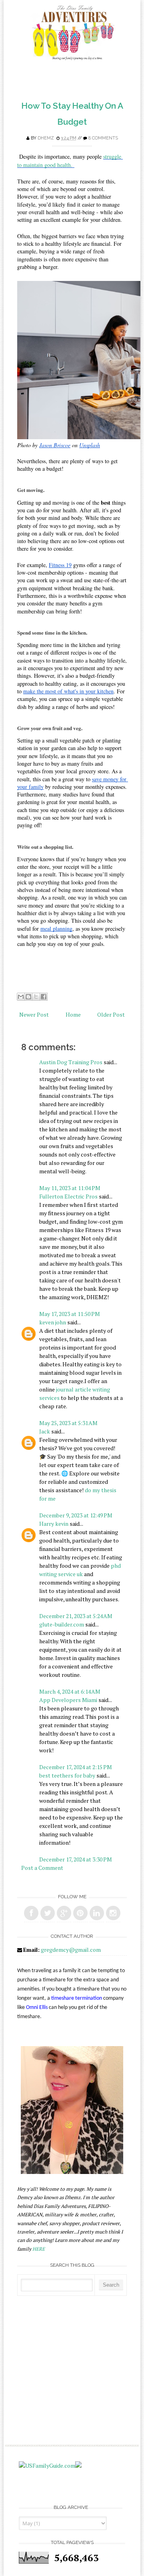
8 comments (103, 138)
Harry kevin (54, 1524)
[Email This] (21, 997)
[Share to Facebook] (44, 997)
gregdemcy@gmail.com (71, 1950)
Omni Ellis (37, 2008)
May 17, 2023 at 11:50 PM (70, 1314)
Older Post (111, 1014)
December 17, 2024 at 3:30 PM (76, 1859)
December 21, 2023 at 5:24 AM (76, 1616)
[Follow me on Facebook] (31, 1913)
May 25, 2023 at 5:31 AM (68, 1423)
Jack (45, 1431)
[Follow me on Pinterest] (80, 1913)
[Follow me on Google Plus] (64, 1913)
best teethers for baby (67, 1775)
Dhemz (46, 138)
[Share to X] (36, 997)
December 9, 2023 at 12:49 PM (76, 1515)
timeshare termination (77, 1998)
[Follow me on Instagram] (113, 1913)
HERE (39, 2249)
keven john (53, 1322)
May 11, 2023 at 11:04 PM (70, 1188)
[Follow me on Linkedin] (97, 1913)
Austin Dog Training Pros (71, 1062)
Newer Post (34, 1014)
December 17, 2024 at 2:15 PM (76, 1767)
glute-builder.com (62, 1624)
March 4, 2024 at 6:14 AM (70, 1691)
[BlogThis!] (28, 997)
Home (73, 1014)
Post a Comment (42, 1868)
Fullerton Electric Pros (68, 1196)
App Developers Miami (68, 1700)
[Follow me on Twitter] (48, 1913)
